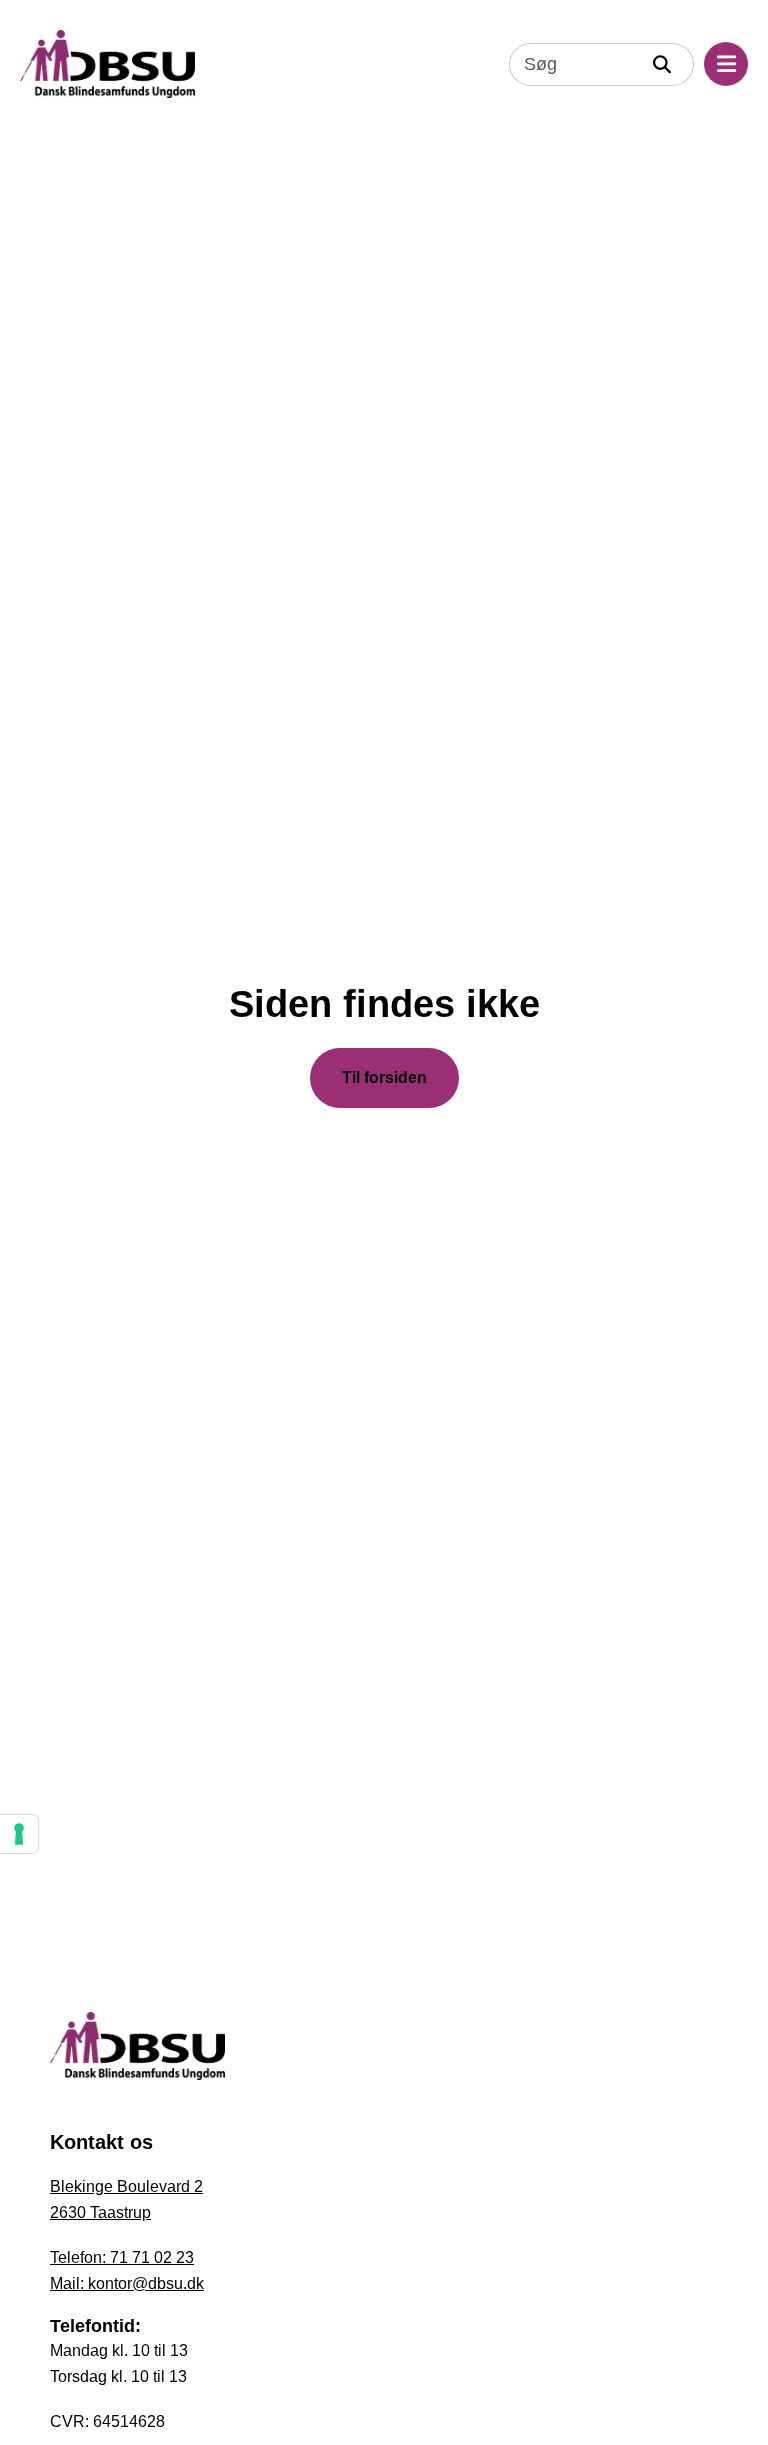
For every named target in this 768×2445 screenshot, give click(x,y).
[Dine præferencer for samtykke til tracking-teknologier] (19, 1834)
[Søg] (667, 64)
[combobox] (574, 64)
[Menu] (726, 64)
